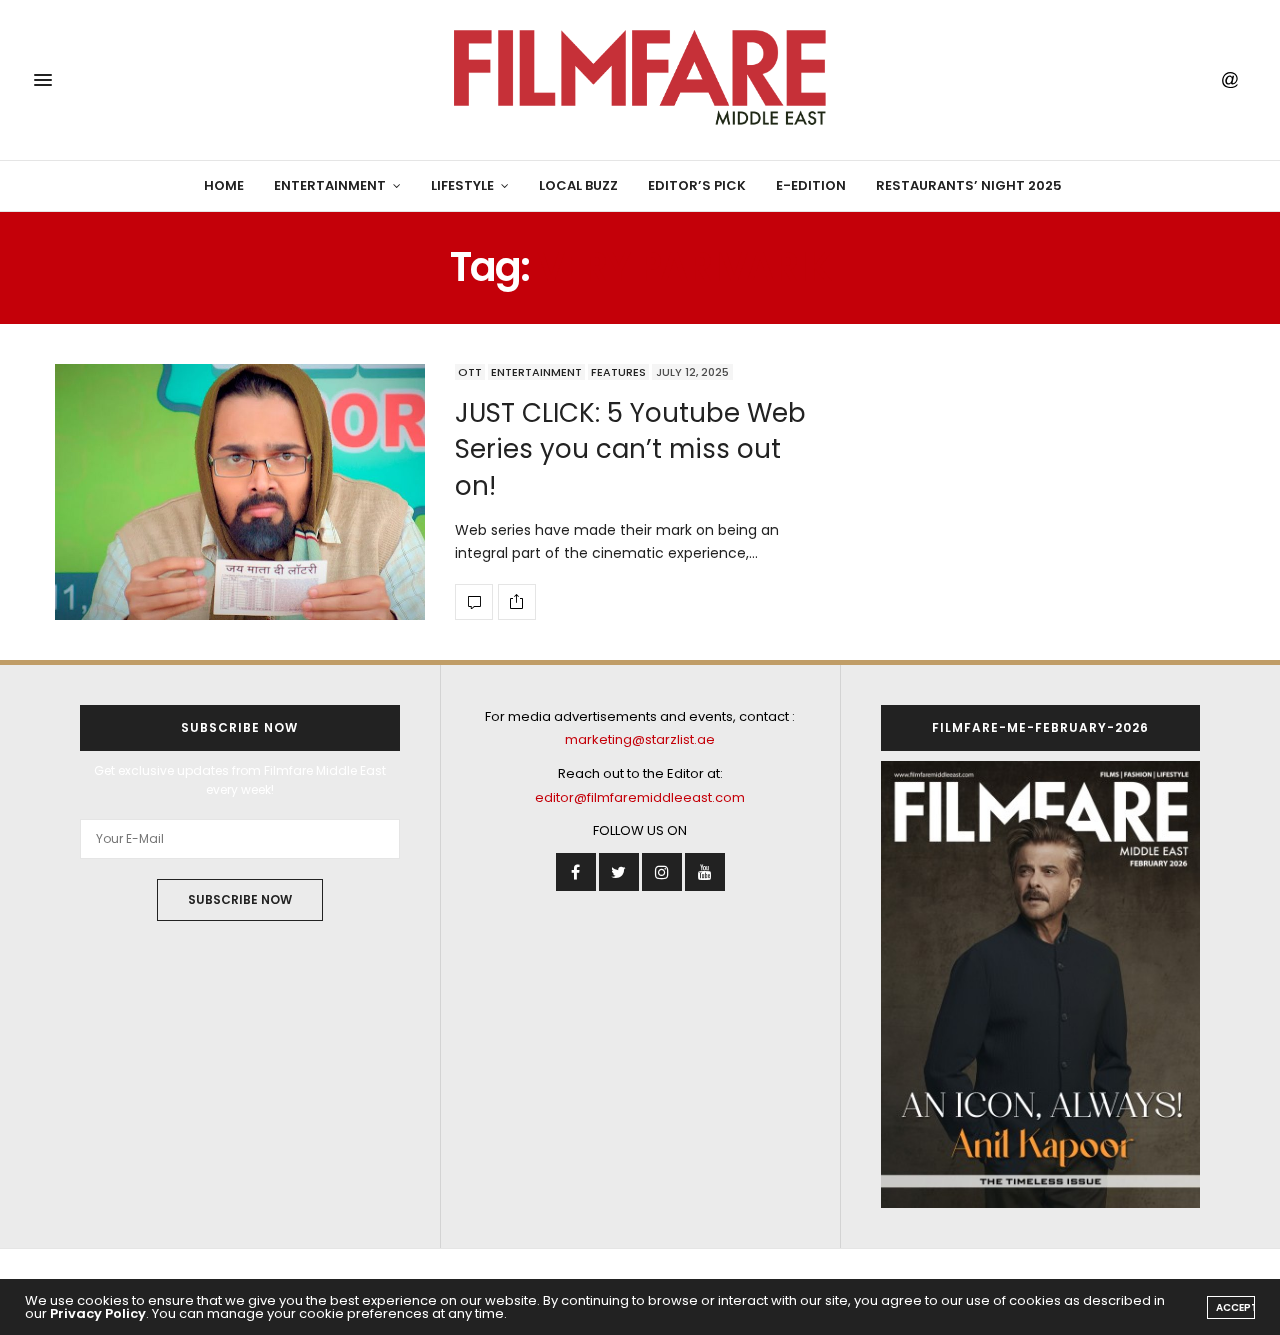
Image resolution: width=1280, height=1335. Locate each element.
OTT (470, 372)
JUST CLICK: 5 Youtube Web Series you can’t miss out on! (630, 449)
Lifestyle (462, 185)
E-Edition (811, 185)
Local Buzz (578, 185)
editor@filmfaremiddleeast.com (640, 797)
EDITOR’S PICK (697, 185)
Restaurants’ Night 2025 (969, 185)
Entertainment (330, 185)
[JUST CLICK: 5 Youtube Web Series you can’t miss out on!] (240, 492)
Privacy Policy (98, 1313)
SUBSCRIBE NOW (240, 899)
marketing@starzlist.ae (640, 739)
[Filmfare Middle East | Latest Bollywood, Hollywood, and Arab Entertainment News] (639, 80)
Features (618, 372)
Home (224, 185)
